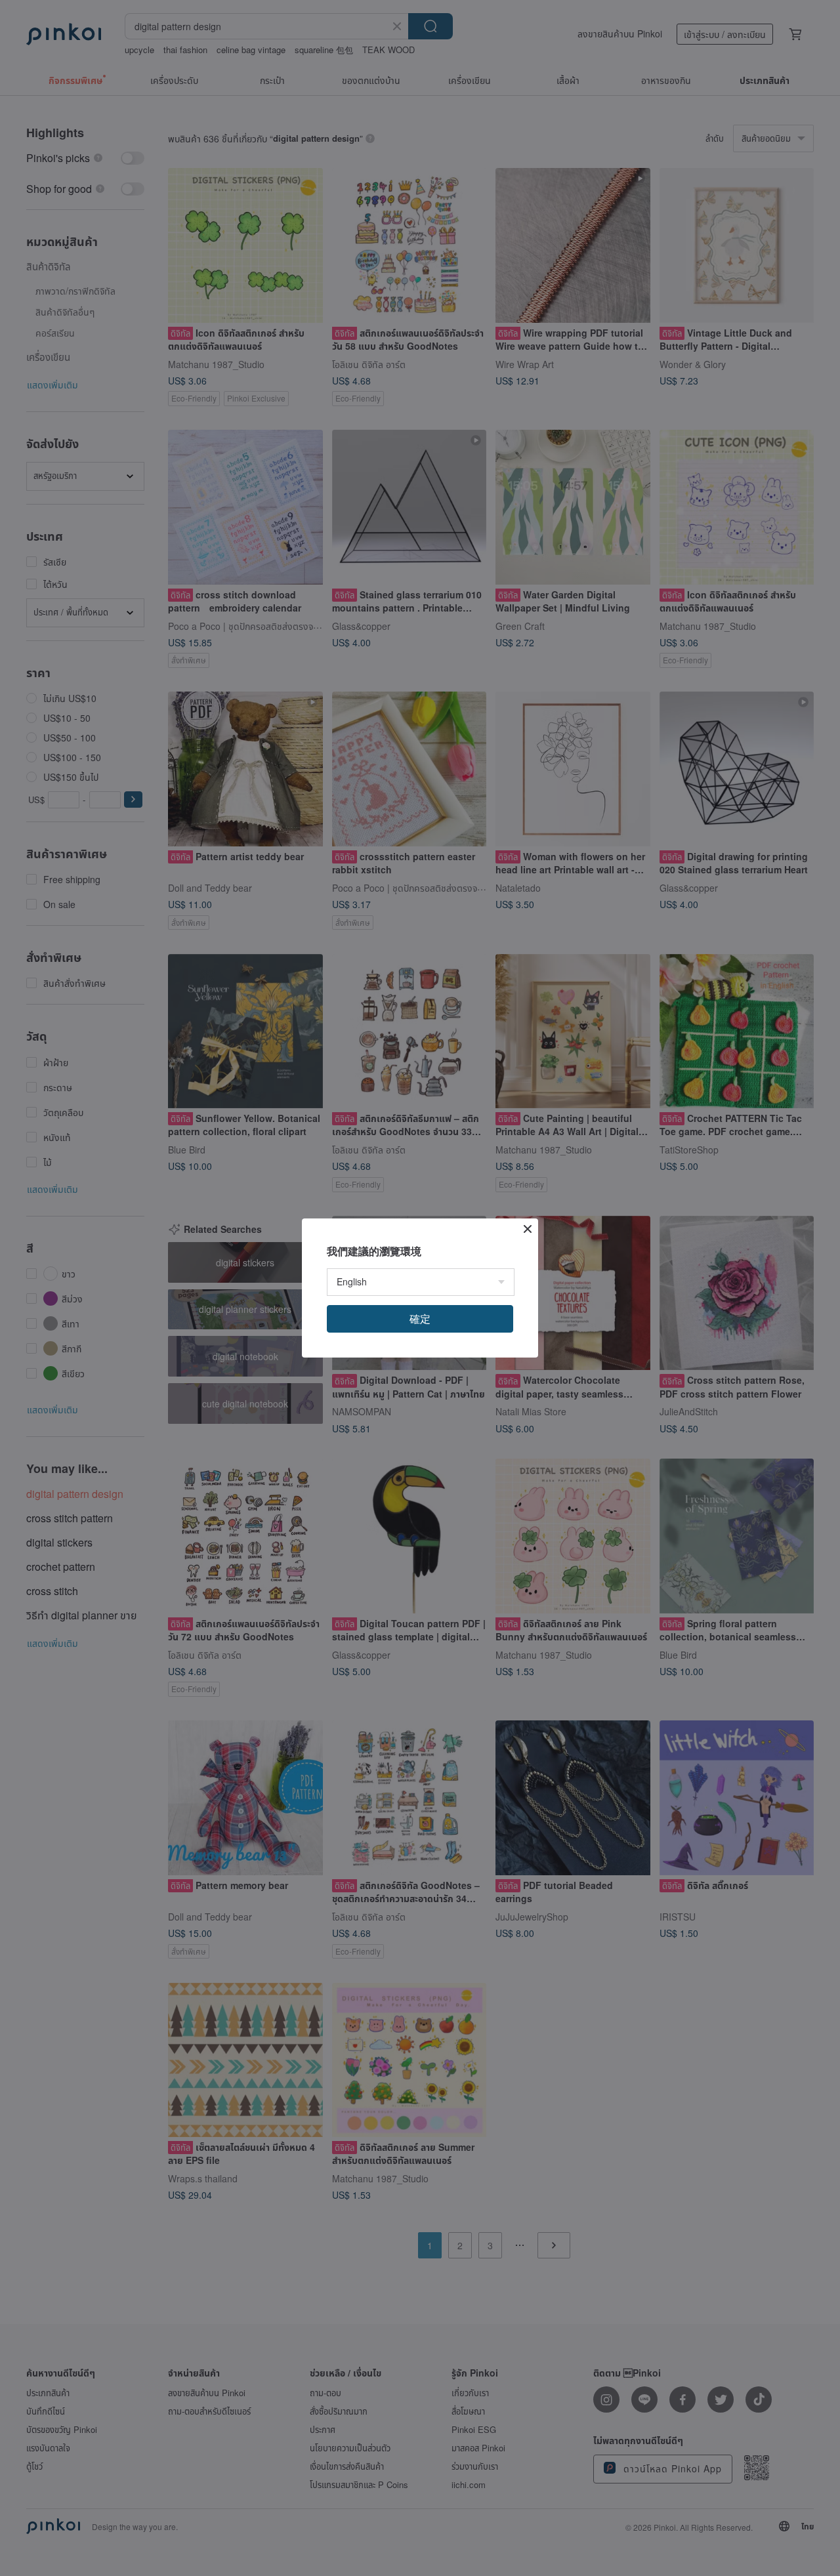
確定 (420, 1319)
